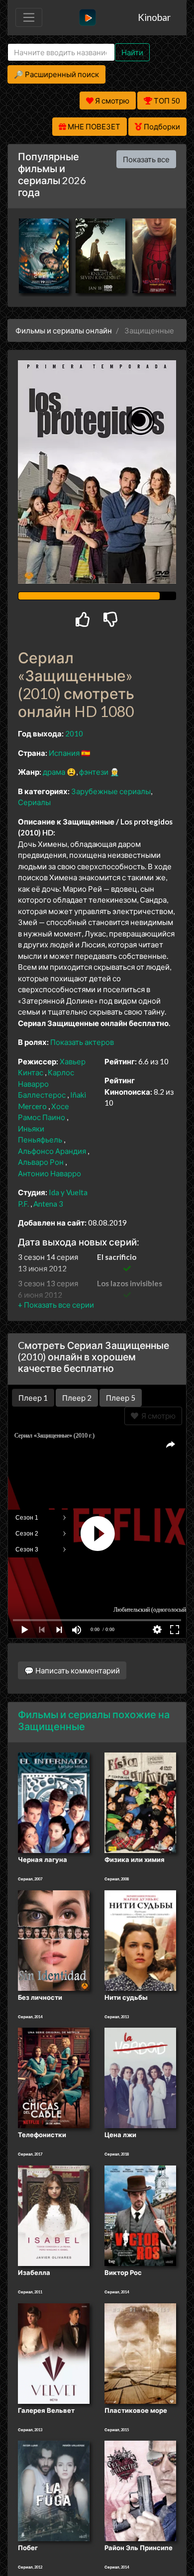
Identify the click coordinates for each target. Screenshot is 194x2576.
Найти (132, 52)
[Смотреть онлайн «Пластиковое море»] (140, 2353)
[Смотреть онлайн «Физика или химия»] (140, 1802)
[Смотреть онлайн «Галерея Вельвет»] (54, 2353)
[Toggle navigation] (29, 17)
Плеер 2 (77, 1398)
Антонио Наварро (49, 1173)
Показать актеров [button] (82, 1042)
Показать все (146, 159)
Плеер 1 (33, 1398)
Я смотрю (157, 1416)
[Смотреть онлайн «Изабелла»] (54, 2215)
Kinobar (154, 17)
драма (54, 772)
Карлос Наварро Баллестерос (46, 1083)
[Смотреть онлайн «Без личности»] (54, 1940)
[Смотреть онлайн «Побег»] (54, 2490)
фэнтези (94, 772)
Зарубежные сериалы (111, 791)
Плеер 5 (121, 1398)
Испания (64, 753)
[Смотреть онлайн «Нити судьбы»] (140, 1940)
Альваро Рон (41, 1162)
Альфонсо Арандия (52, 1151)
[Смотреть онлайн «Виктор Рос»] (140, 2215)
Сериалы (34, 802)
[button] (56, 1305)
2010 (74, 733)
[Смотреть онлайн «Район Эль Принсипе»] (140, 2490)
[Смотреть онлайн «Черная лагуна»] (54, 1802)
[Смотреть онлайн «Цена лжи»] (140, 2077)
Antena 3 (48, 1204)
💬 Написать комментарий (72, 1670)
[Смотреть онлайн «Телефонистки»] (54, 2077)
